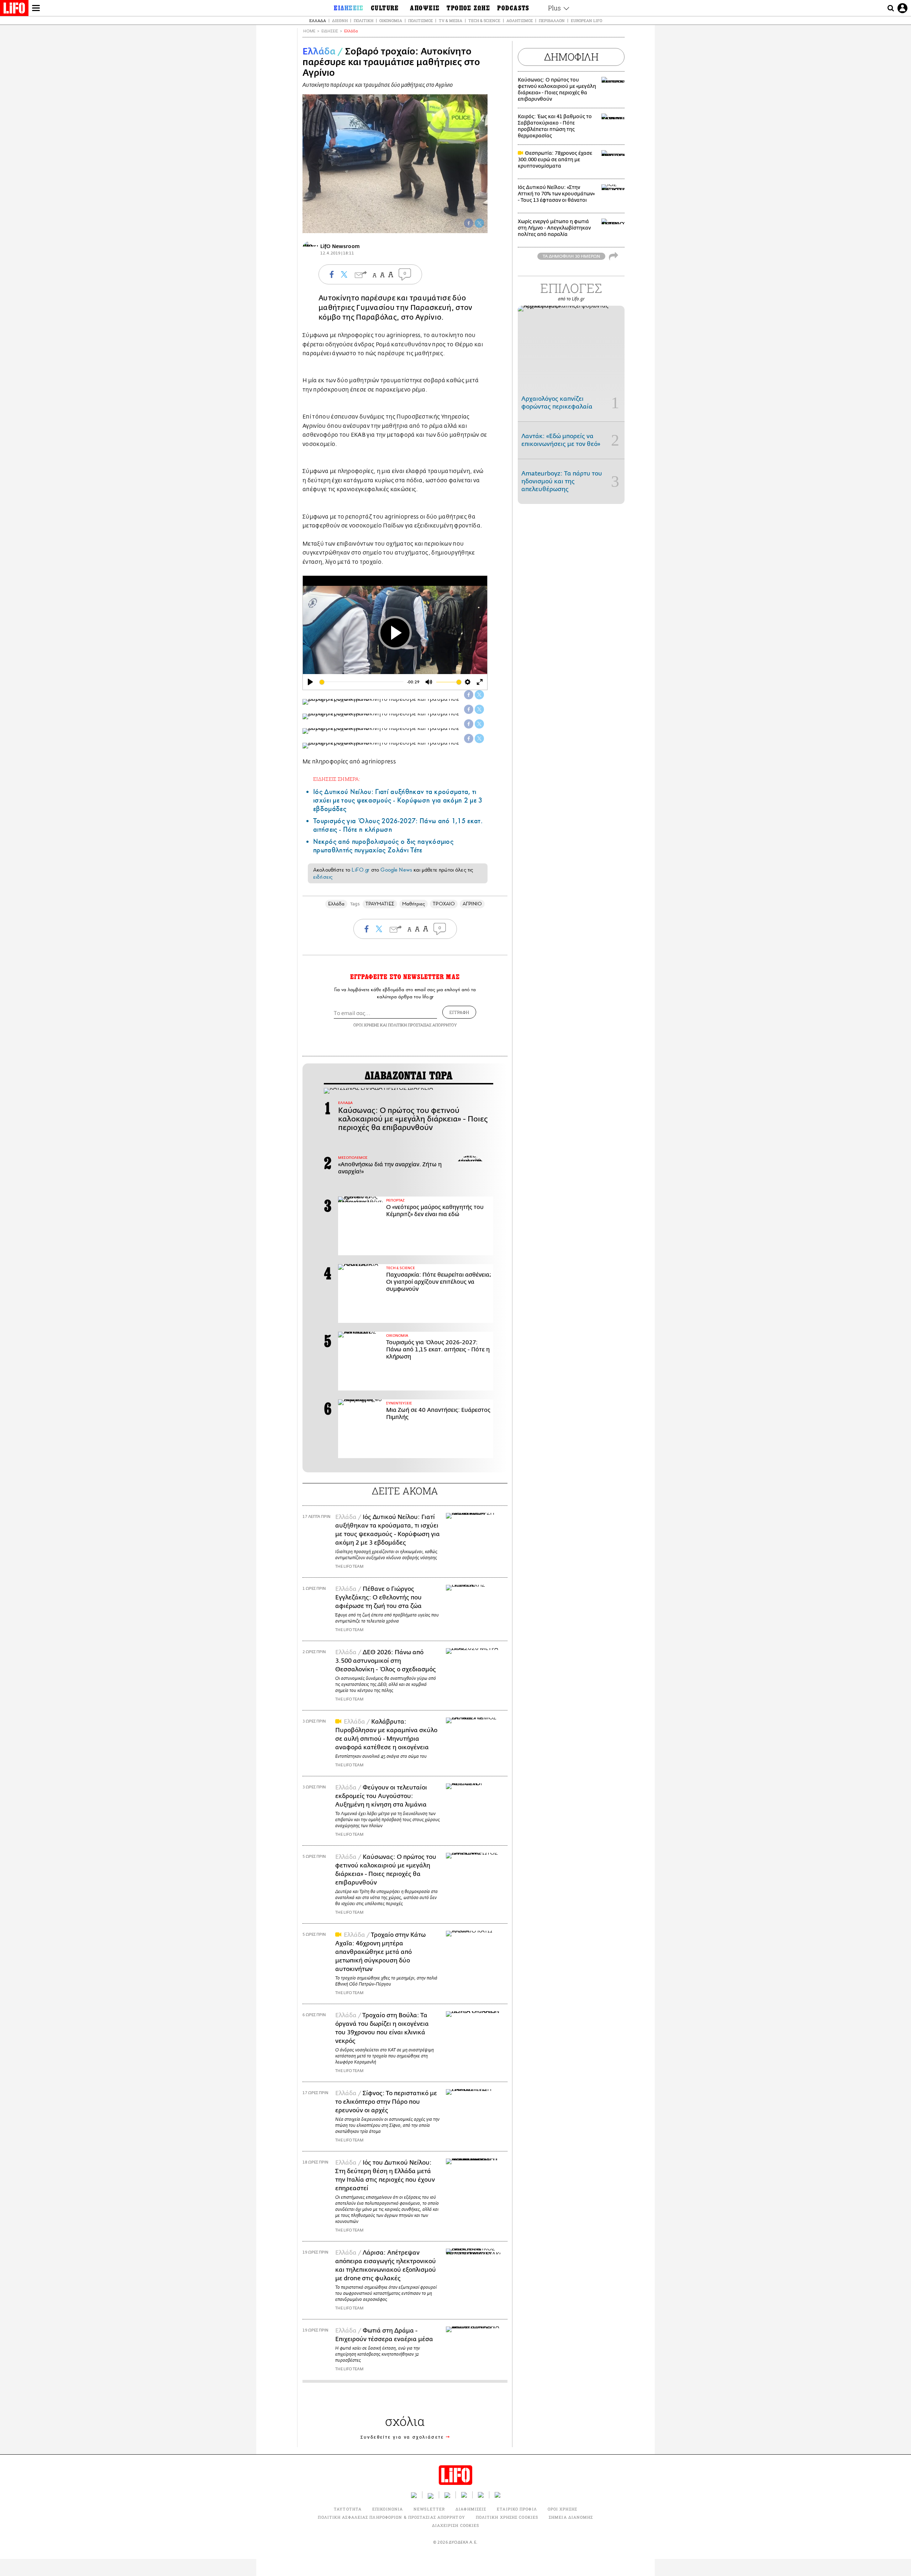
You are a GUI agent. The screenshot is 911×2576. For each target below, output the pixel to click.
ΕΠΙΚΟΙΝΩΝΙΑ (388, 2509)
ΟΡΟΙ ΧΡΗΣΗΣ (366, 1025)
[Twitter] (479, 223)
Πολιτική (364, 20)
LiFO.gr (360, 870)
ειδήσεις (323, 877)
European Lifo (586, 20)
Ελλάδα (318, 20)
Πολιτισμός (420, 20)
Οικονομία (391, 20)
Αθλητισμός (520, 20)
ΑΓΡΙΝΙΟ (472, 904)
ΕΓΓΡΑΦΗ (459, 1012)
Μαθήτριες (414, 904)
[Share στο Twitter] (479, 695)
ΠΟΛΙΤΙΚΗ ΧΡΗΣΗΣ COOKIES (507, 2517)
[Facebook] (469, 223)
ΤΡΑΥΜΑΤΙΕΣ (380, 904)
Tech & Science (484, 20)
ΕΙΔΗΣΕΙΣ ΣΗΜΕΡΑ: (337, 779)
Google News (396, 870)
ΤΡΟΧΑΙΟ (444, 904)
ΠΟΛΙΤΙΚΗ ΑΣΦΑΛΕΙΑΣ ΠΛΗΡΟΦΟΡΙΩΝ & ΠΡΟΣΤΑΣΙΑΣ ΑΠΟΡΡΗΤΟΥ (391, 2517)
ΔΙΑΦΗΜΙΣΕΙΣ (471, 2509)
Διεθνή (340, 20)
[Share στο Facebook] (469, 695)
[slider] (362, 682)
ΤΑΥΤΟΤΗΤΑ (348, 2509)
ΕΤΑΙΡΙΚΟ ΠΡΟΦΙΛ (517, 2509)
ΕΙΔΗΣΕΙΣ (330, 31)
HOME (309, 31)
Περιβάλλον (552, 20)
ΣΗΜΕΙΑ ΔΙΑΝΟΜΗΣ (571, 2517)
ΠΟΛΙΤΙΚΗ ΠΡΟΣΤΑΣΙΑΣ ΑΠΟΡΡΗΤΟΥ (422, 1025)
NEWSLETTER (429, 2509)
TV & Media (451, 20)
